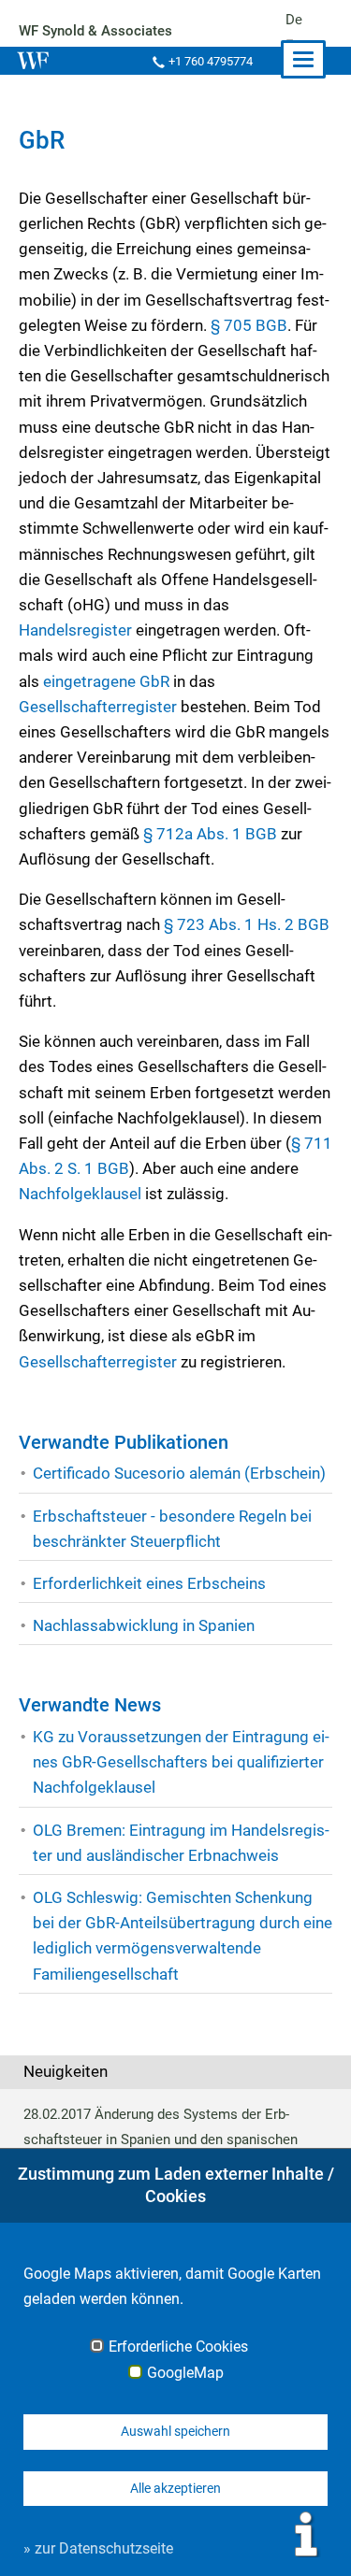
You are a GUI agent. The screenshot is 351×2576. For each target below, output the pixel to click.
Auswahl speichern (175, 2431)
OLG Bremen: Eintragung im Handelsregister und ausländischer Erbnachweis (181, 1843)
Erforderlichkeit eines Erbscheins (149, 1583)
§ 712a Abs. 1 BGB (210, 834)
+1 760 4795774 (211, 61)
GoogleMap (185, 2373)
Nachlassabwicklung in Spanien (144, 1625)
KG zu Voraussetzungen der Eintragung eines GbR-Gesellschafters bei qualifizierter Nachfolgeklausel (181, 1762)
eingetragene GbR (106, 681)
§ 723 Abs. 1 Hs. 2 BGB (247, 924)
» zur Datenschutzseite (98, 2548)
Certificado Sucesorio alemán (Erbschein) (179, 1473)
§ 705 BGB (249, 325)
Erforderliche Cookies (178, 2347)
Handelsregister (75, 630)
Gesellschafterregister (98, 707)
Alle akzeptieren (175, 2488)
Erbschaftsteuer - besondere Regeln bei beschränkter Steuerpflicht (172, 1529)
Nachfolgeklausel (82, 1194)
